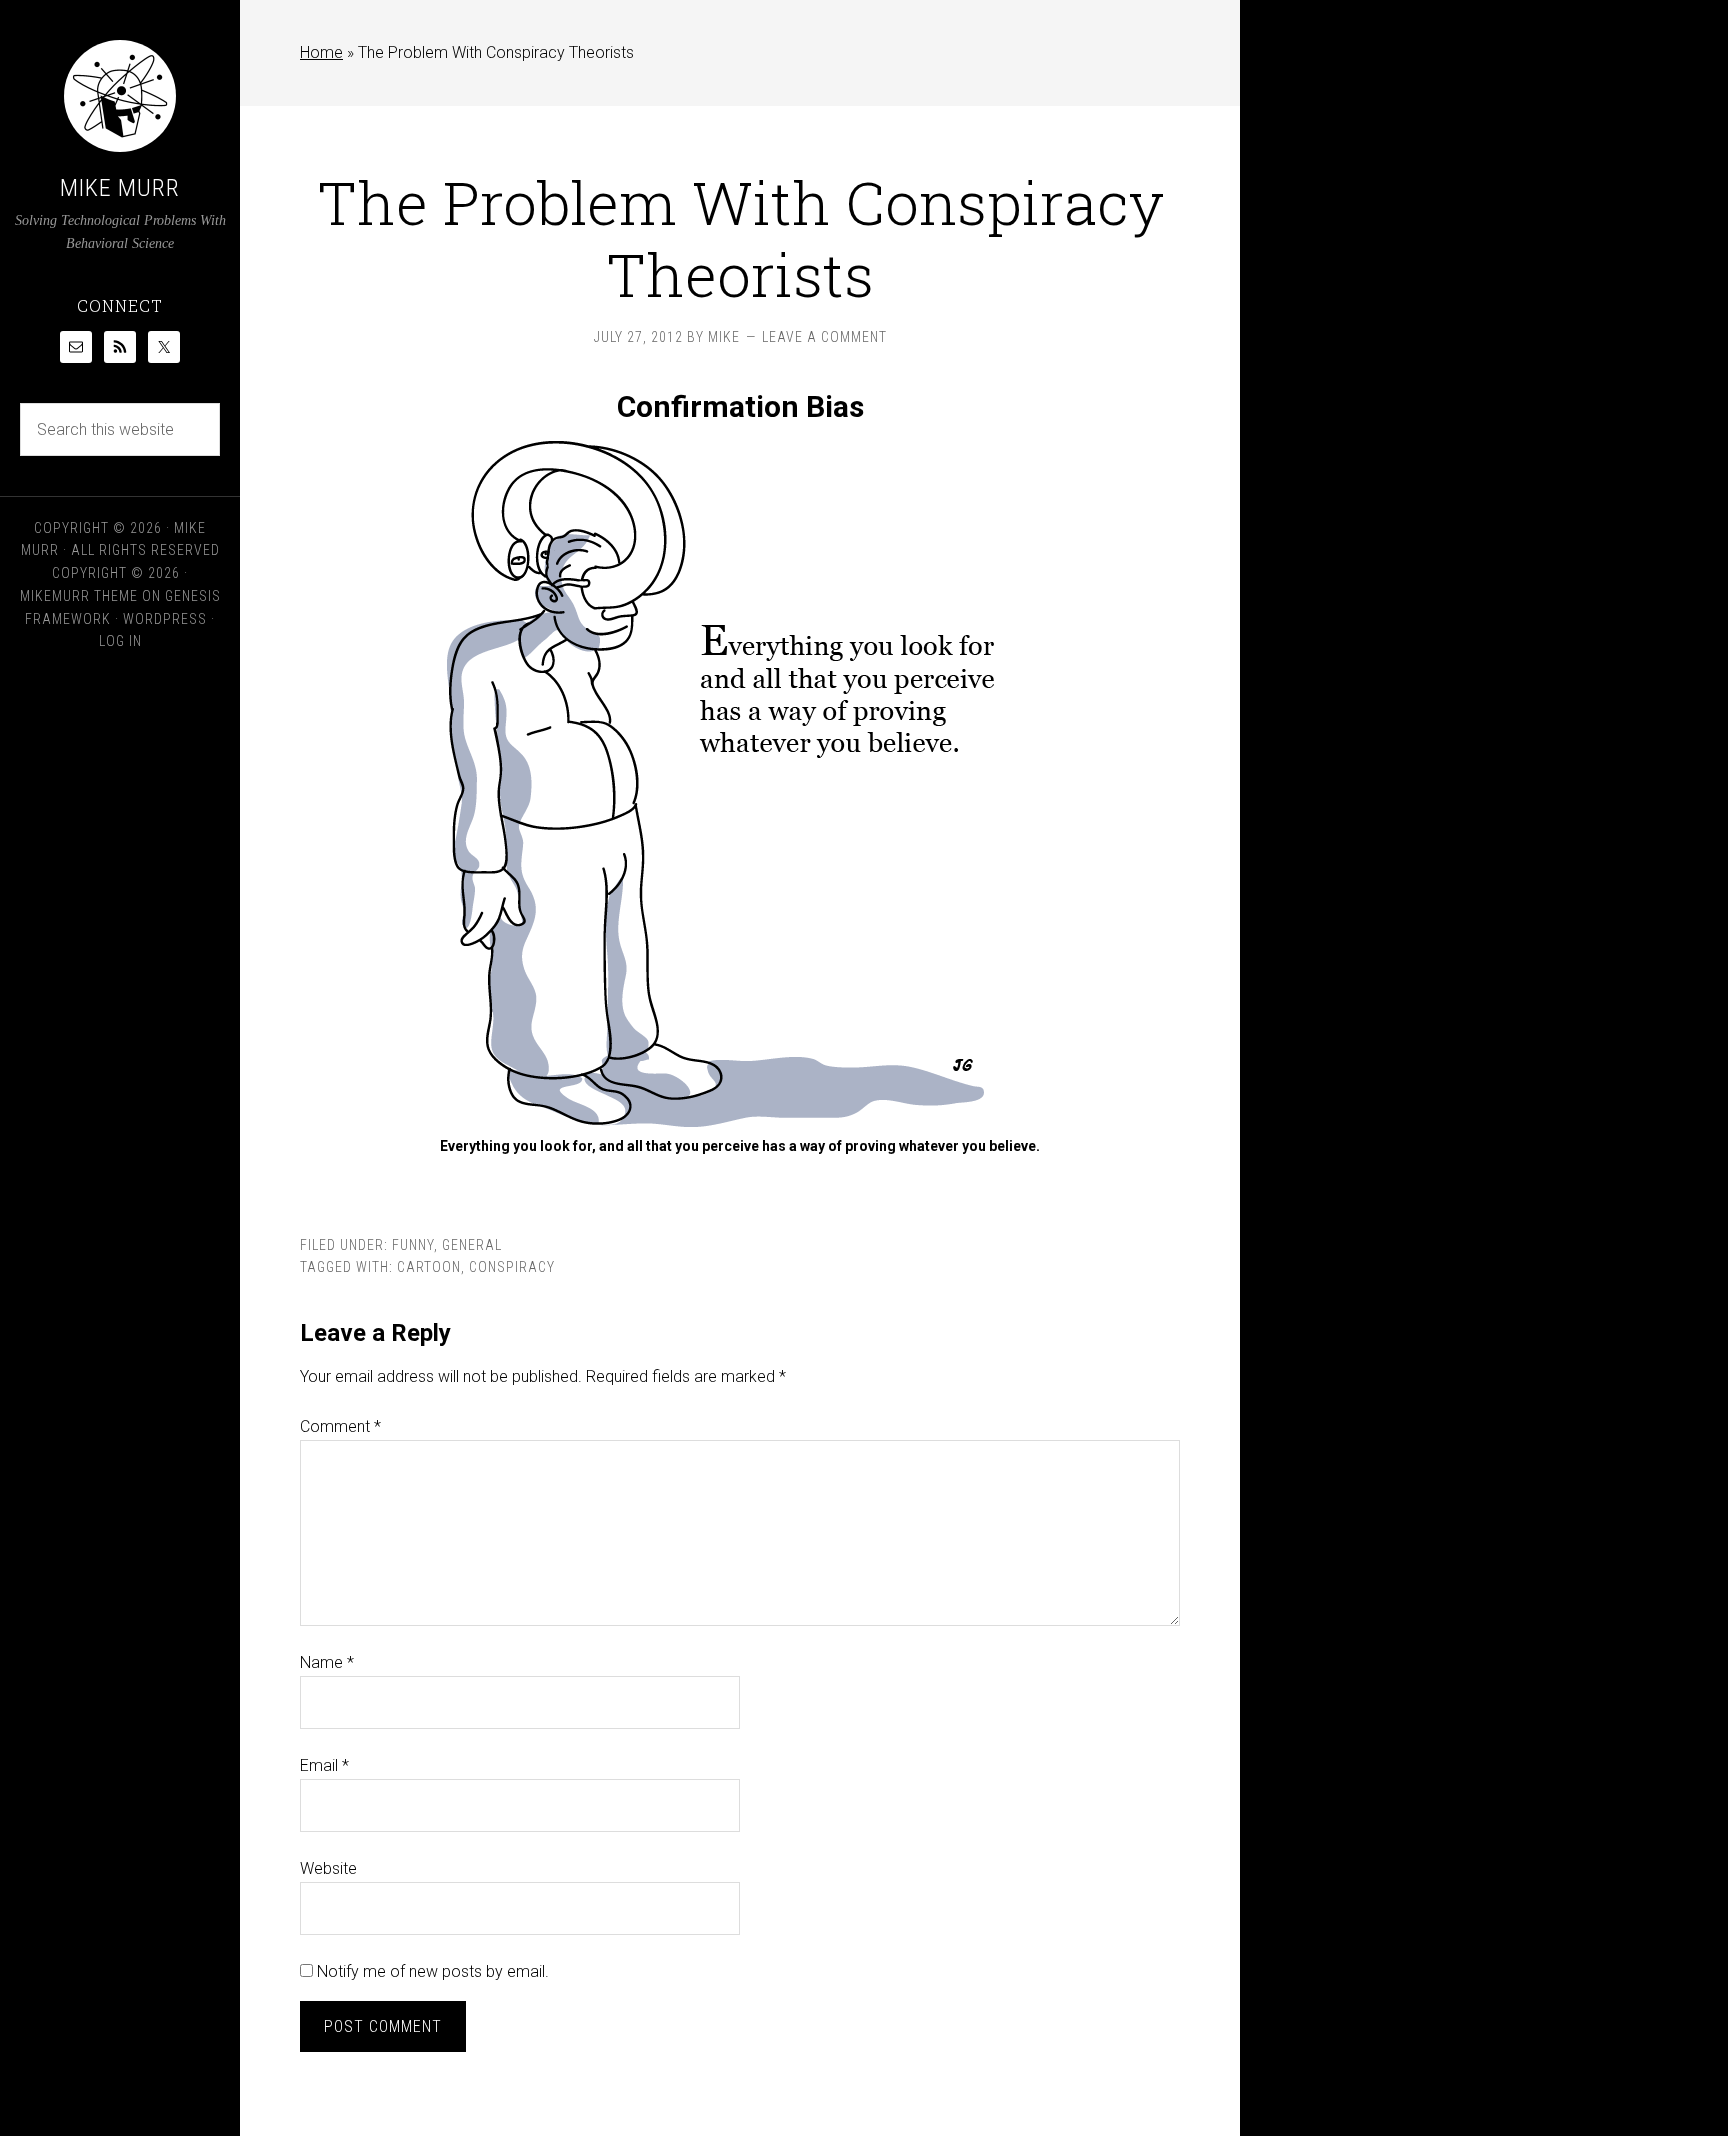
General (472, 1245)
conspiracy (512, 1267)
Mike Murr (120, 188)
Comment (340, 1426)
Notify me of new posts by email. (433, 1971)
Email (324, 1765)
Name (327, 1662)
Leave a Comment (824, 337)
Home (321, 52)
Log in (120, 641)
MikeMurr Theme (79, 596)
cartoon (429, 1267)
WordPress (165, 619)
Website (328, 1868)
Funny (413, 1245)
